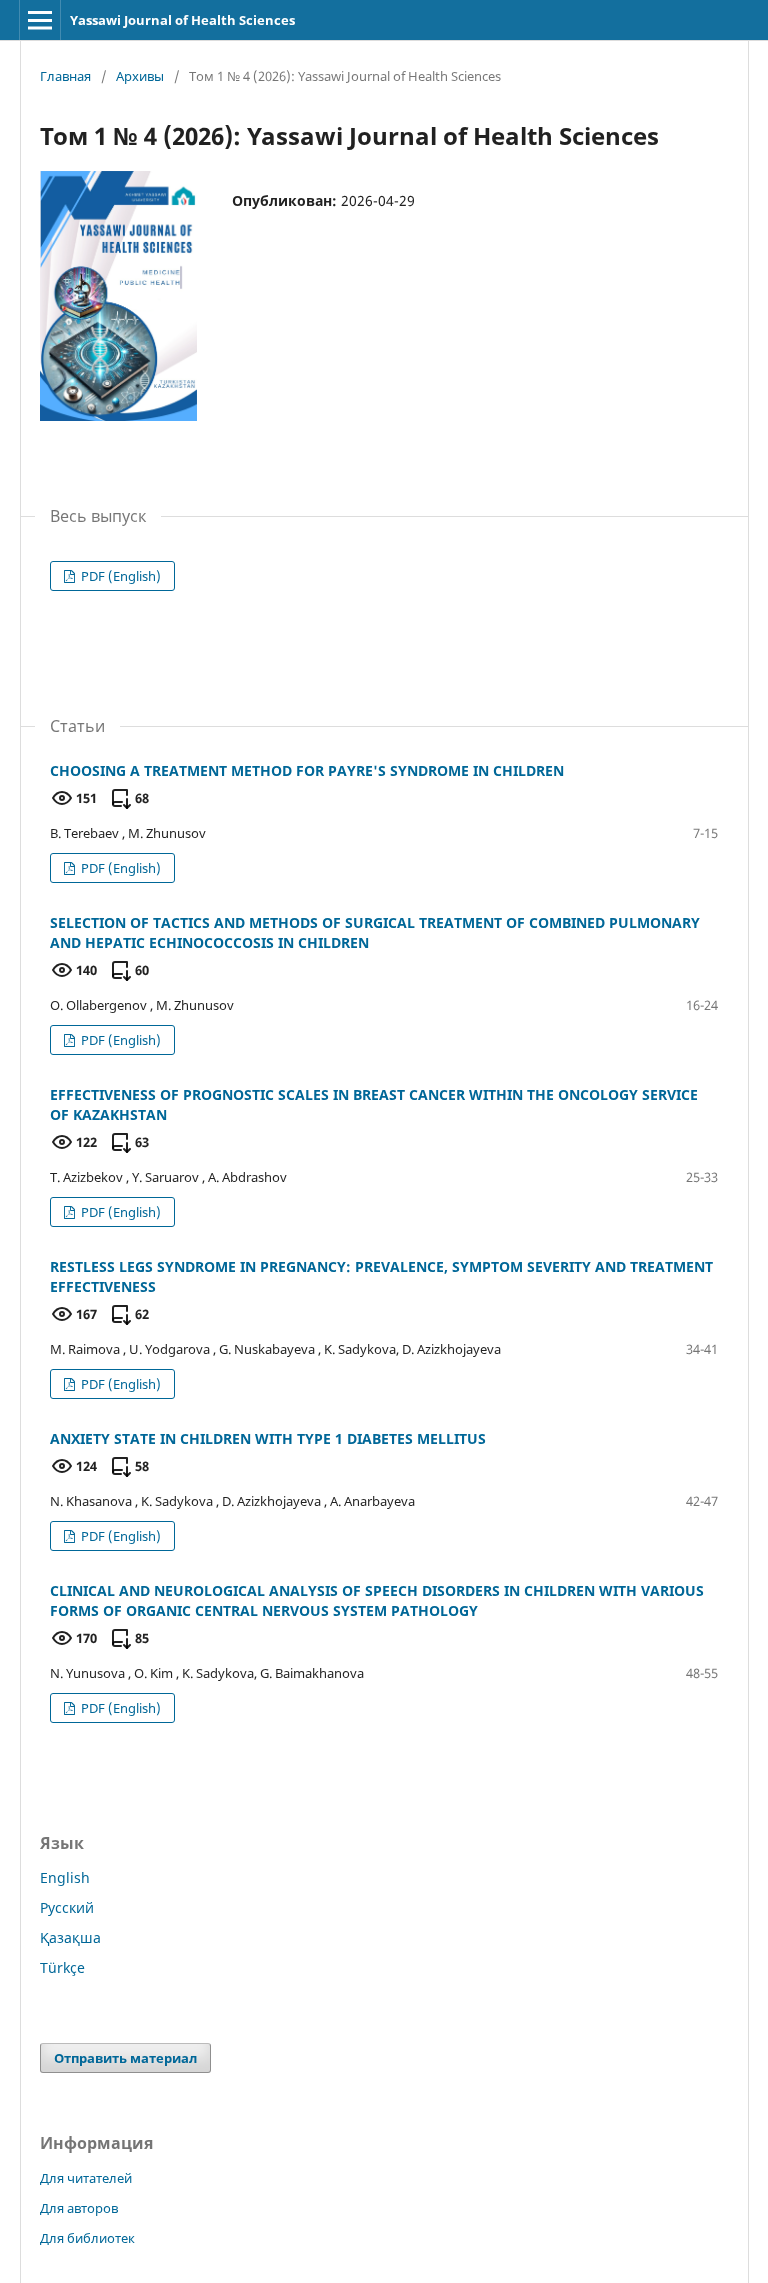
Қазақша (70, 1937)
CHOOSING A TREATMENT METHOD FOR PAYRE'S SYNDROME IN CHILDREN (307, 770)
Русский (67, 1907)
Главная (65, 76)
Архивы (140, 76)
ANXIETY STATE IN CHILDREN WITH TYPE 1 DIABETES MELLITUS (268, 1438)
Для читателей (86, 2178)
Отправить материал (125, 2058)
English (65, 1877)
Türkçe (62, 1967)
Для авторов (79, 2208)
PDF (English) (119, 576)
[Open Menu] (40, 20)
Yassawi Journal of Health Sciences (182, 20)
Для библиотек (87, 2238)
